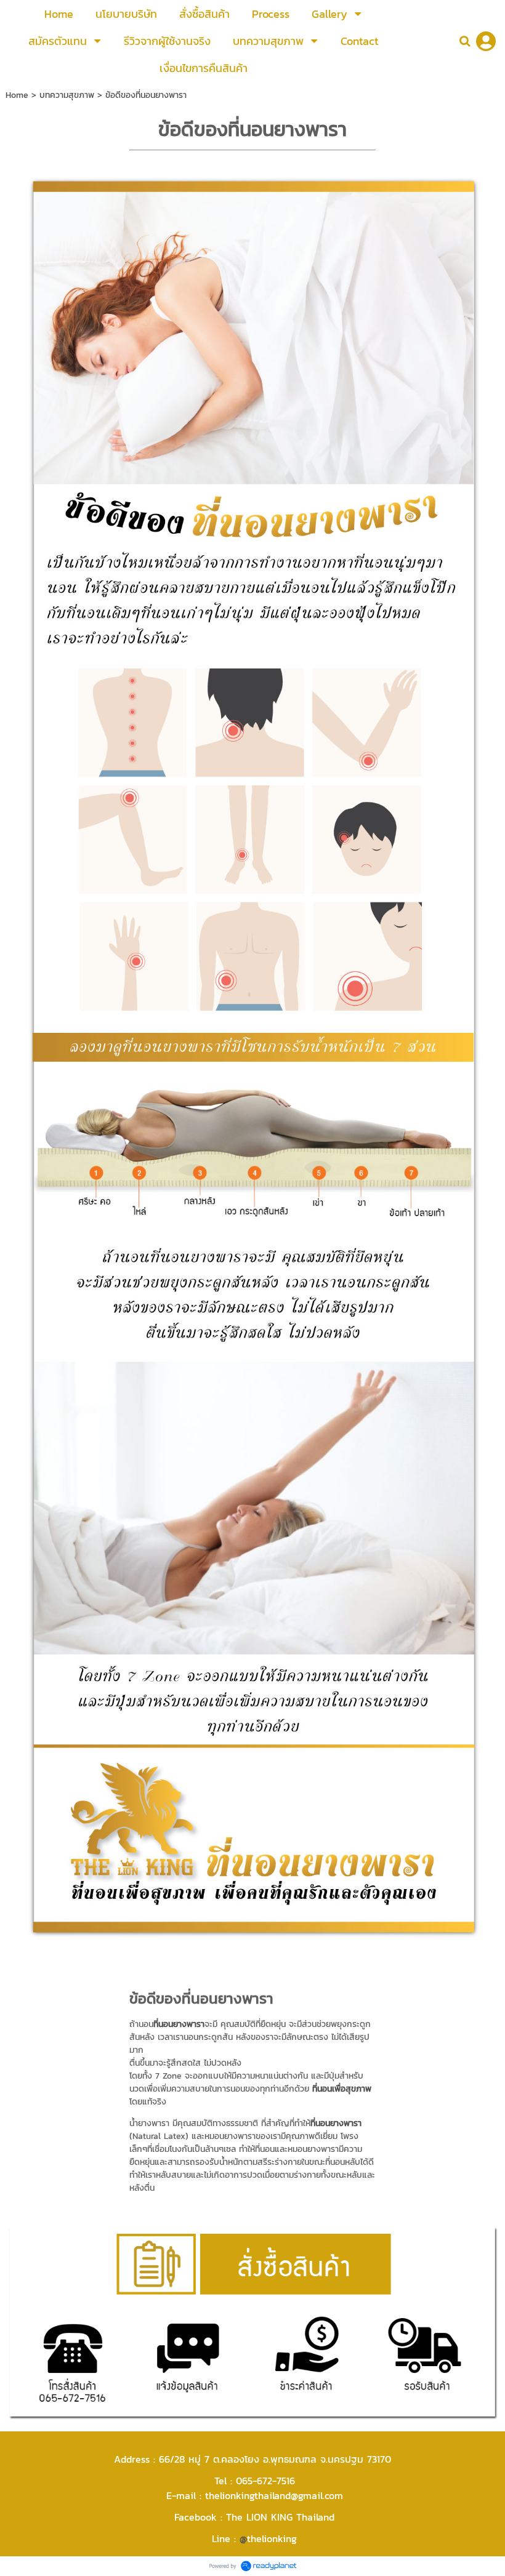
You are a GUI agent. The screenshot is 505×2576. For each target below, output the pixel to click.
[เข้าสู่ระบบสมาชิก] (486, 41)
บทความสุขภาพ (67, 95)
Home (17, 95)
